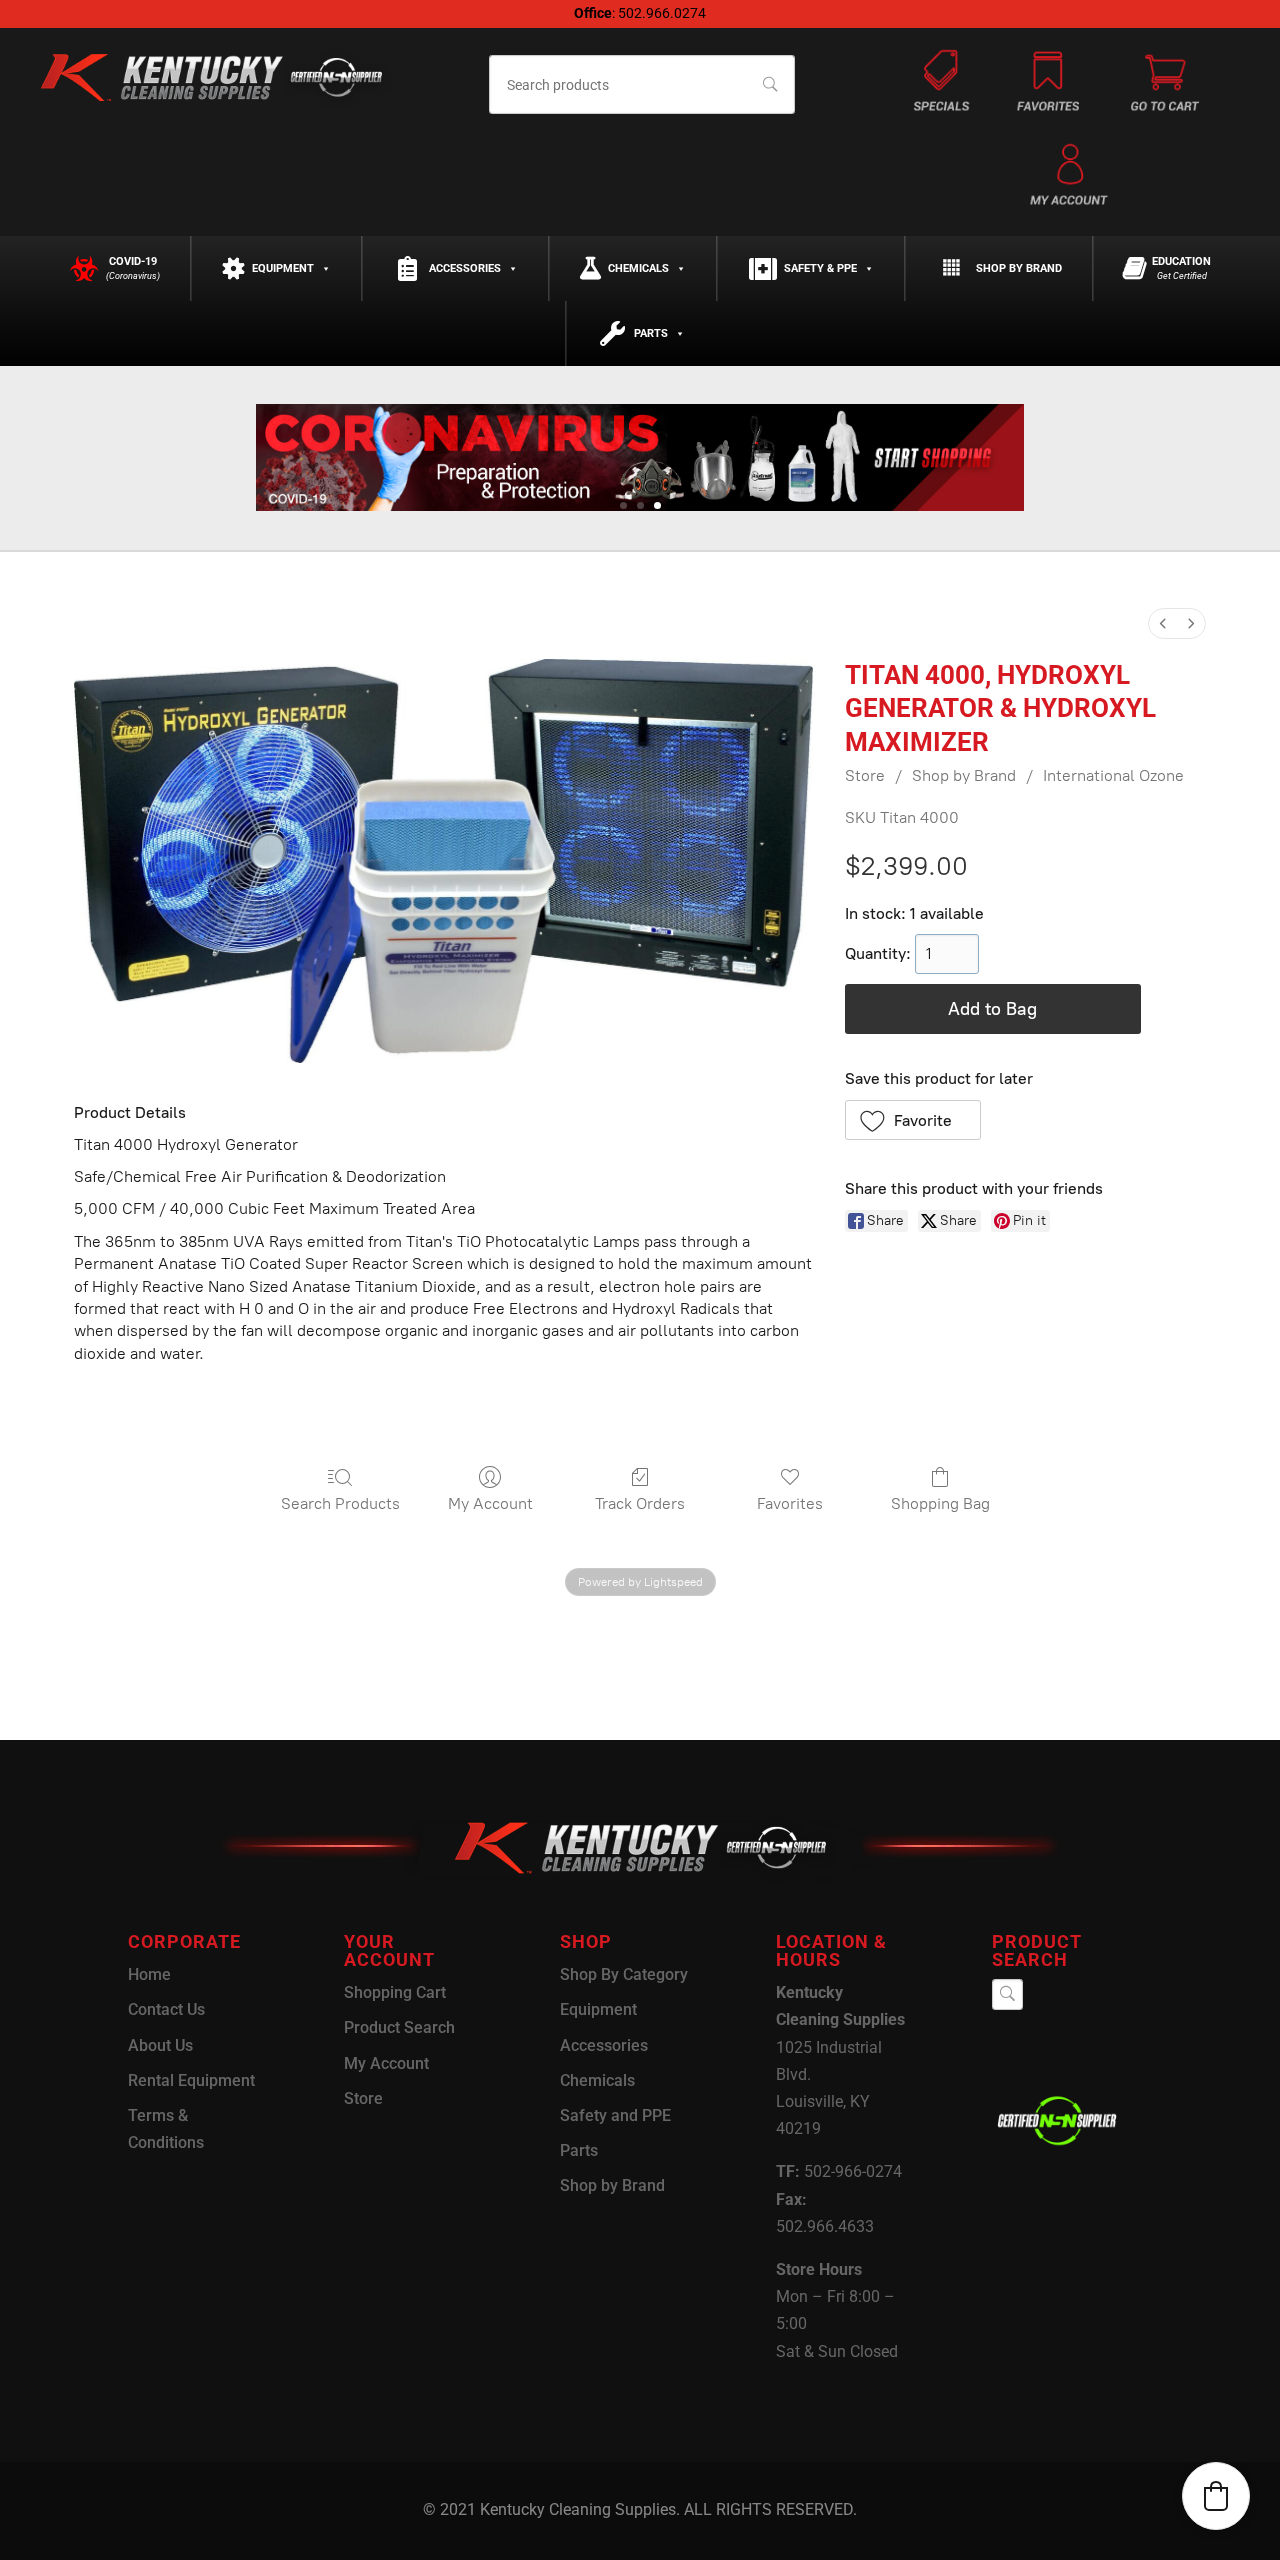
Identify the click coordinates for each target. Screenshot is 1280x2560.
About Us (160, 2045)
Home (149, 1974)
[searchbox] (642, 84)
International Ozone (1113, 775)
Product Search (399, 2027)
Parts (651, 333)
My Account (490, 1503)
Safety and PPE (615, 2115)
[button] (913, 1120)
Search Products (340, 1503)
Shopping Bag (940, 1503)
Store (865, 775)
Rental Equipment (191, 2080)
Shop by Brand (1019, 268)
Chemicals (638, 268)
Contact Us (166, 2009)
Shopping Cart (395, 1992)
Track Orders (640, 1503)
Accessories (465, 268)
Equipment (283, 268)
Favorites (790, 1503)
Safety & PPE (820, 268)
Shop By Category (624, 1974)
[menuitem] (1163, 623)
